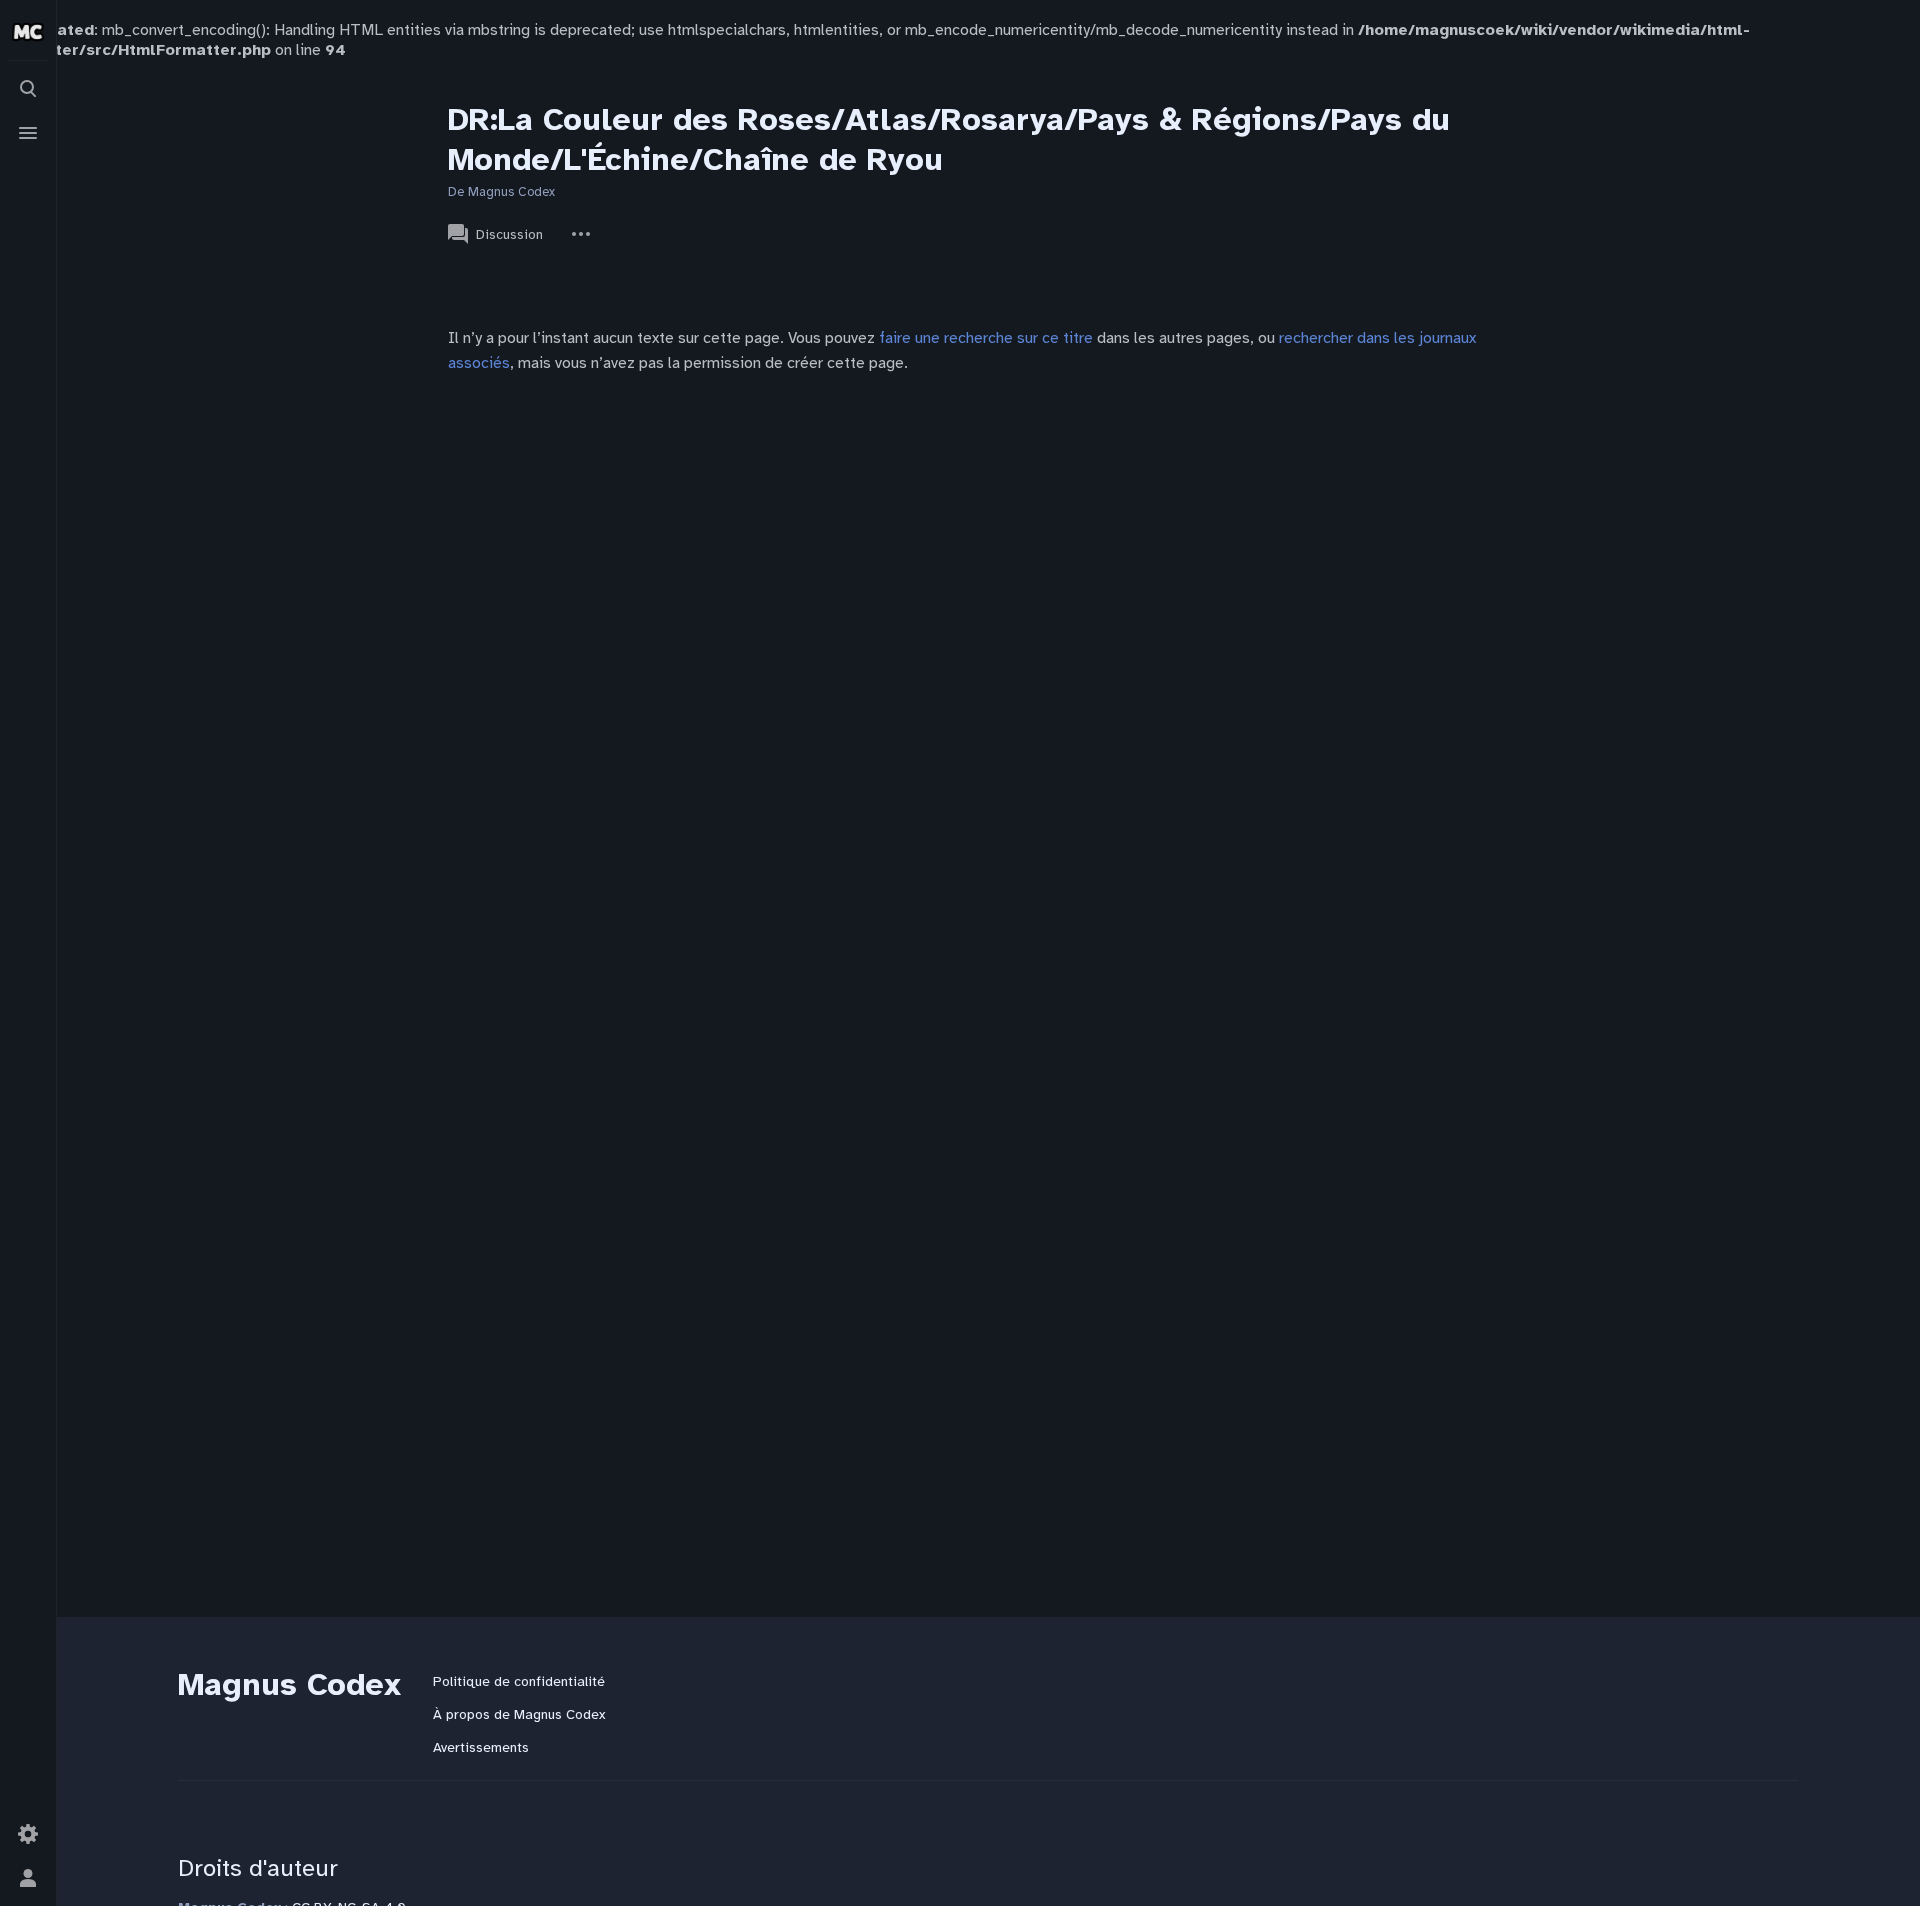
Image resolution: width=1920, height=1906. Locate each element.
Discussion (509, 234)
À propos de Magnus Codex (519, 1714)
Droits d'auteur (258, 1868)
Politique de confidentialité (519, 1681)
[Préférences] (28, 1834)
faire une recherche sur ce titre (986, 338)
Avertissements (481, 1747)
